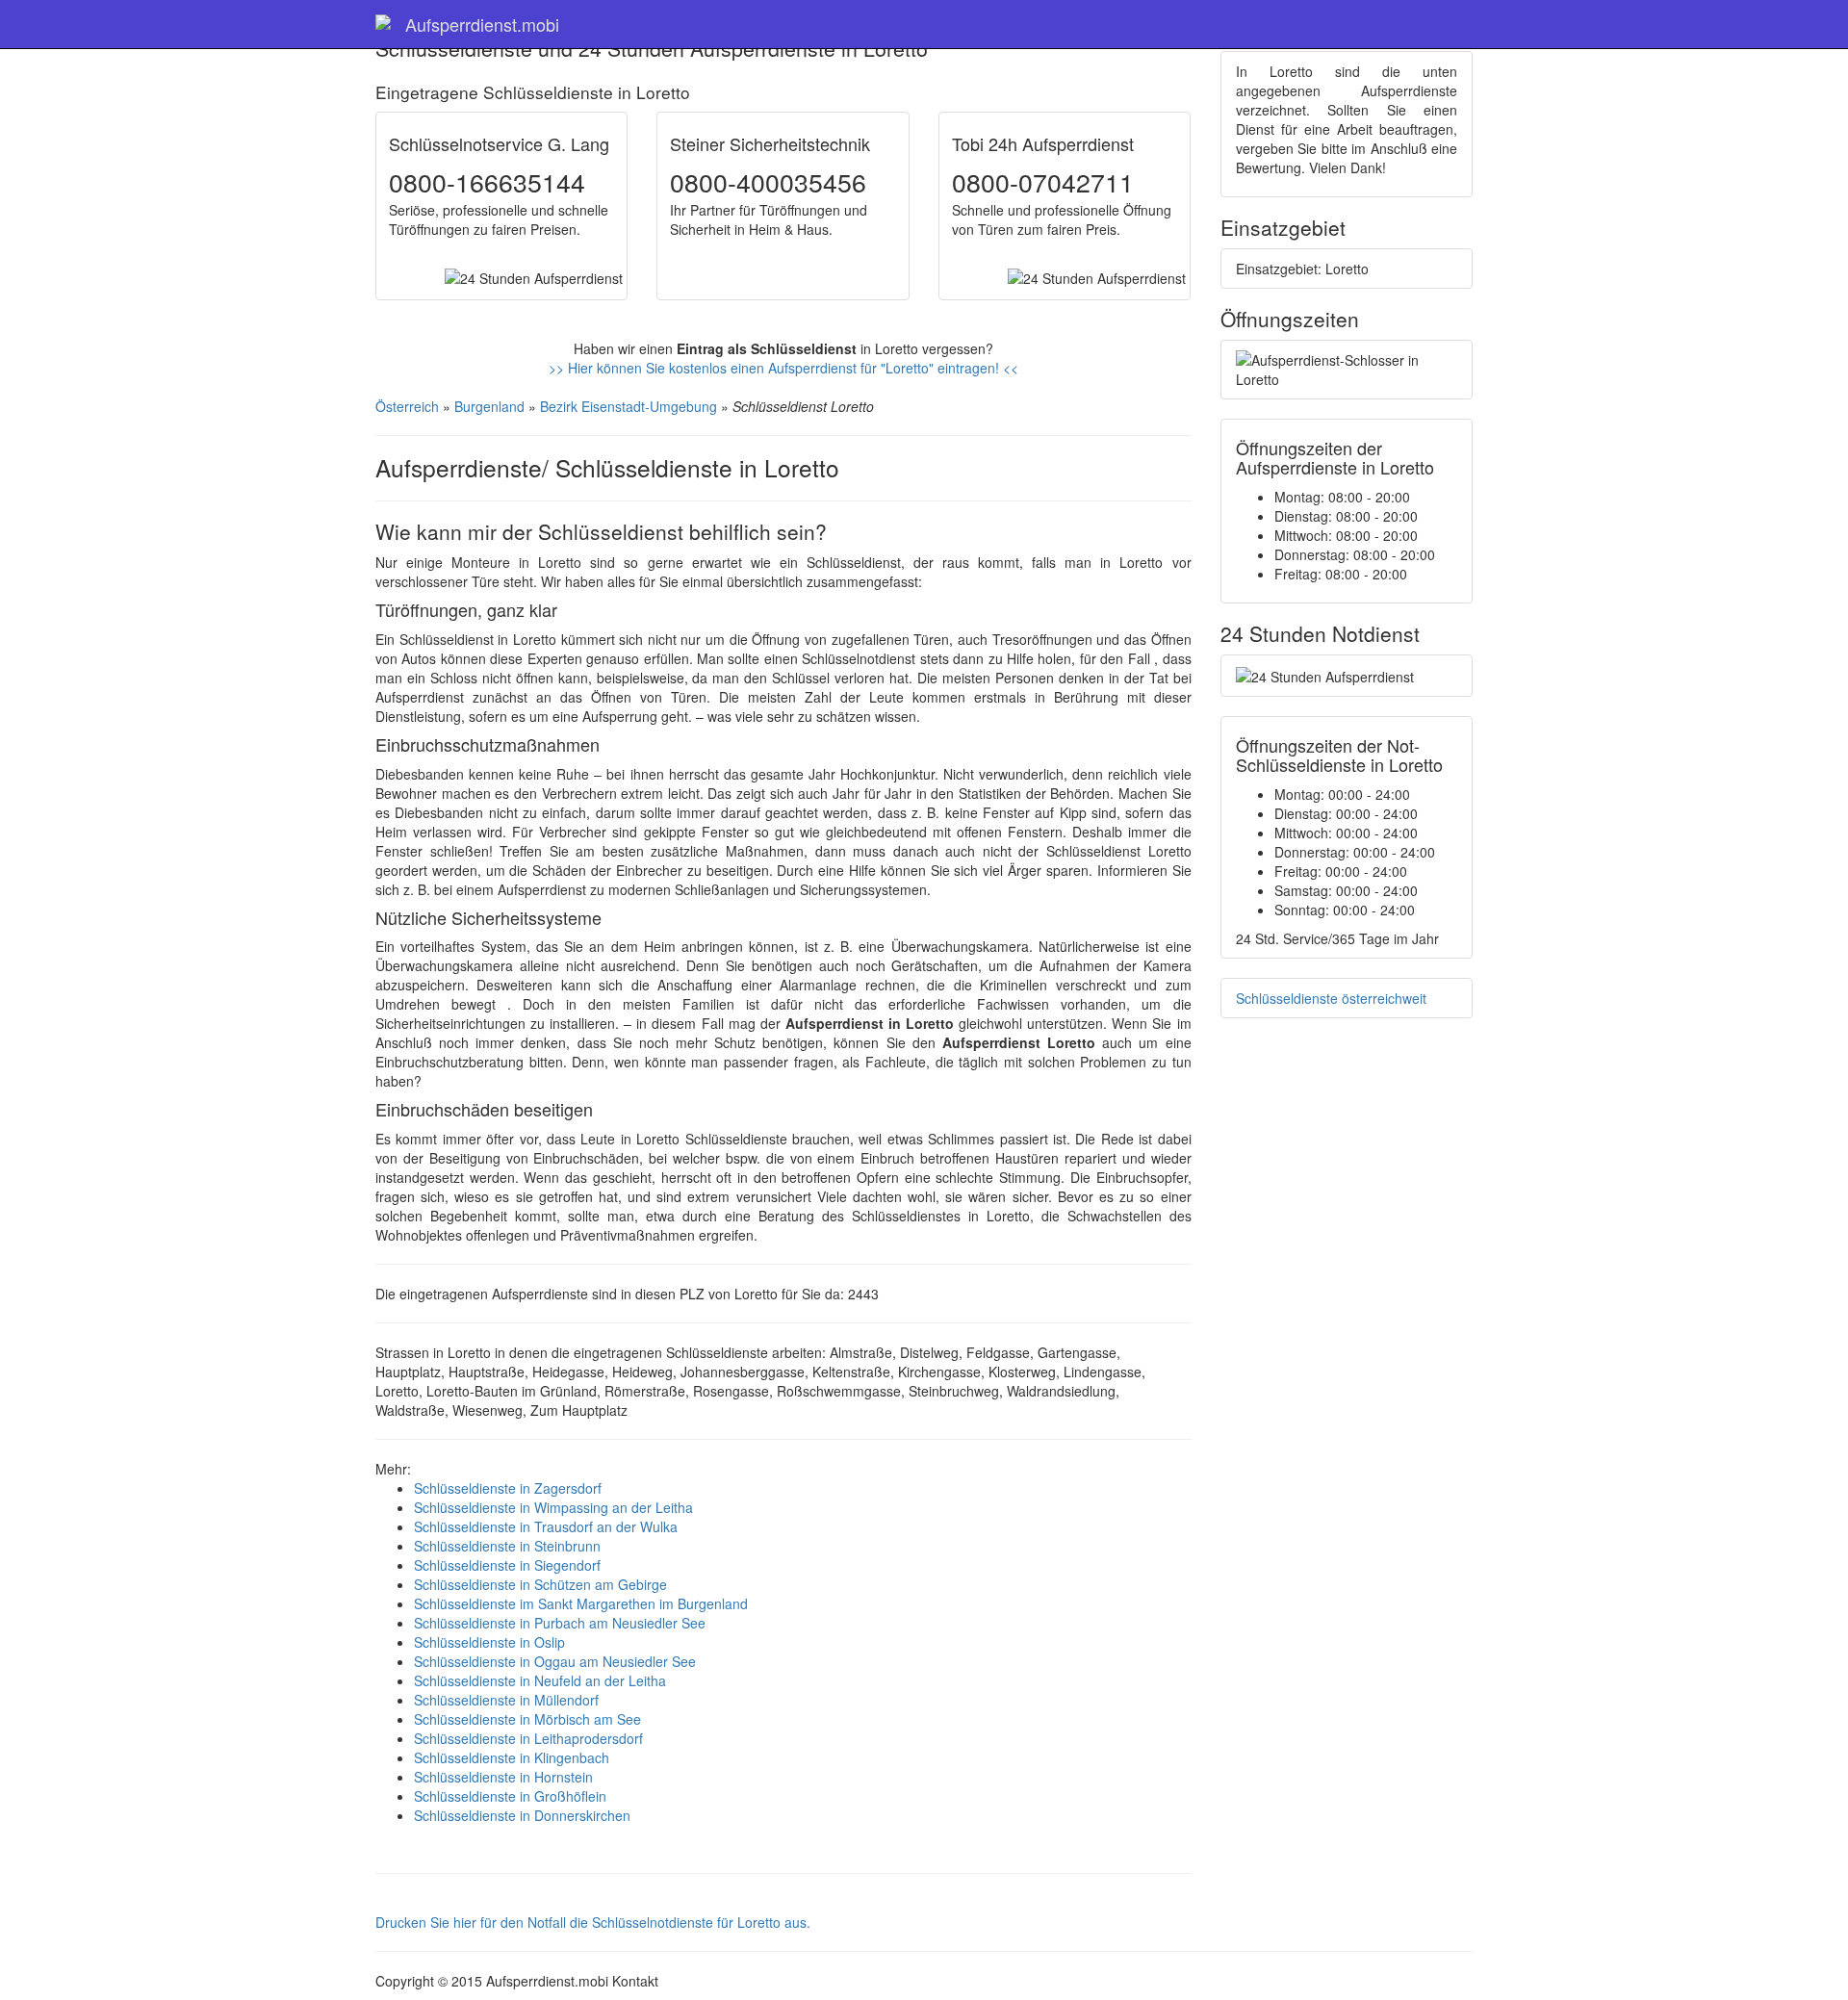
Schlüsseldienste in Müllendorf (506, 1700)
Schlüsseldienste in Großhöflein (510, 1796)
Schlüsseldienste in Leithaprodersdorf (528, 1738)
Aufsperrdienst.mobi (482, 24)
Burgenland (489, 406)
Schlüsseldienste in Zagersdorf (508, 1488)
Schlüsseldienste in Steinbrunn (507, 1546)
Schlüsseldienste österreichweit (1331, 998)
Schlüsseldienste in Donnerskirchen (522, 1815)
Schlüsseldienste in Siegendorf (507, 1565)
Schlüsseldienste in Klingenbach (512, 1757)
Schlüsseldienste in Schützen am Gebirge (540, 1584)
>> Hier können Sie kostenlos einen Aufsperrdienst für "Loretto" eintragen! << (783, 368)
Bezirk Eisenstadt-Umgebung (629, 406)
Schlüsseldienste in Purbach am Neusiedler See (560, 1623)
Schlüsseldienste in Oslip (489, 1642)
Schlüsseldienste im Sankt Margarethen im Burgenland (581, 1603)
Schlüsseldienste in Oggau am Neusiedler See (555, 1661)
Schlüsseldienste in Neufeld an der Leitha (540, 1680)
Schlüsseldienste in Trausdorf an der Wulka (546, 1526)
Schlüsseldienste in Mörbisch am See (527, 1719)
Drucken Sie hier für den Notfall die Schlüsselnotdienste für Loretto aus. (593, 1922)
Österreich (407, 406)
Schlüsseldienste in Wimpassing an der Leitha (553, 1507)
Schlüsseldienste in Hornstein (503, 1777)
